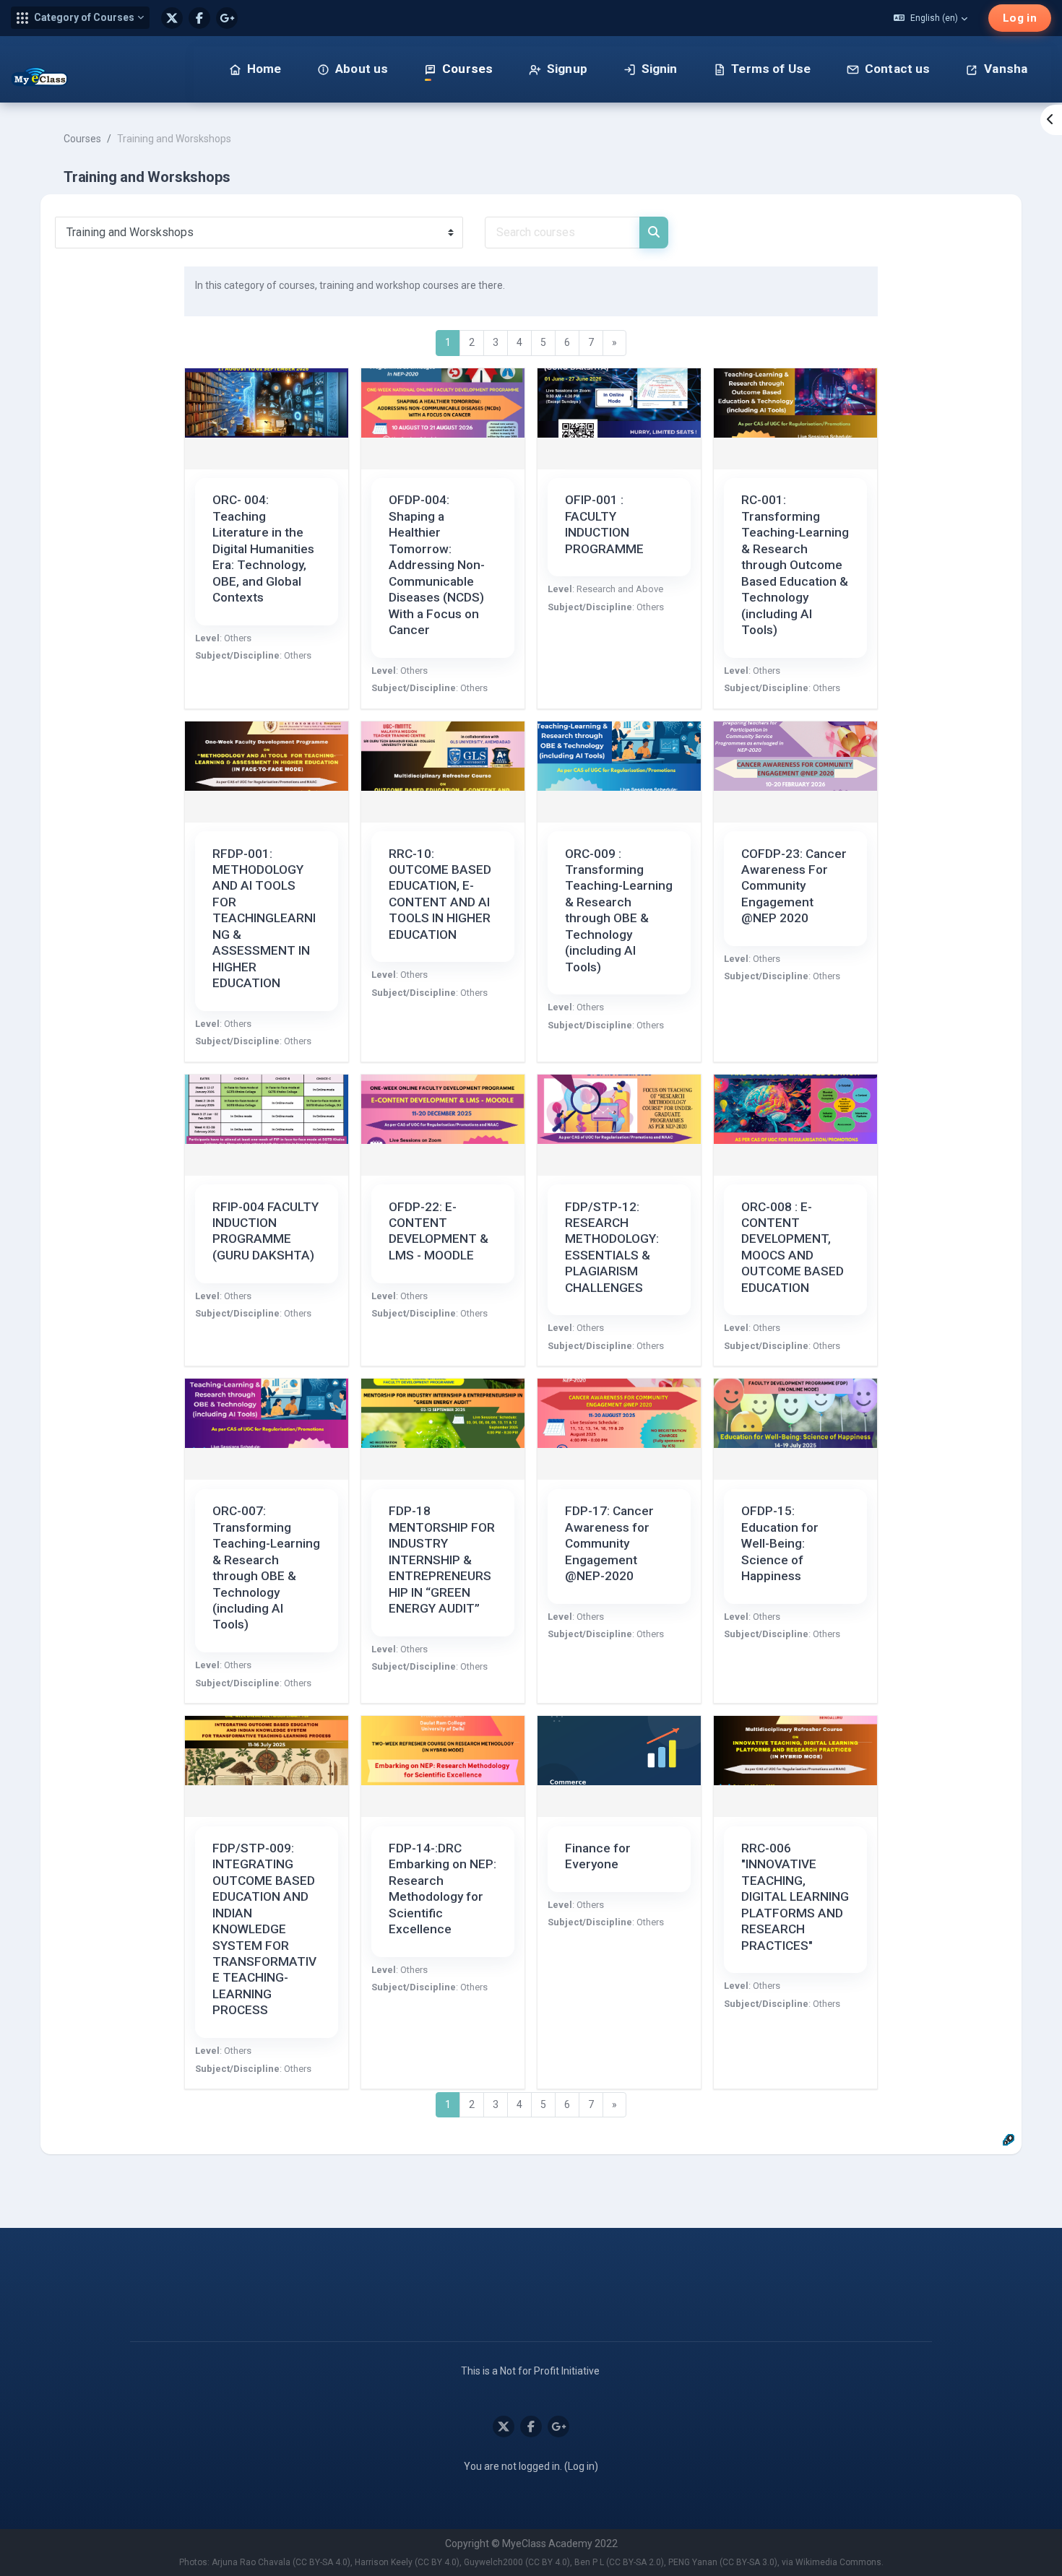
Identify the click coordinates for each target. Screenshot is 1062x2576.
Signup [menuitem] (567, 69)
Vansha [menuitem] (1006, 69)
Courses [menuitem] (467, 69)
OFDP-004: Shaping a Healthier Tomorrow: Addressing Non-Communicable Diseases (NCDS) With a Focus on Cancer (437, 565)
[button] (80, 18)
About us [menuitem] (362, 69)
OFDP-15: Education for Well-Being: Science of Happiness (780, 1543)
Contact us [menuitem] (898, 69)
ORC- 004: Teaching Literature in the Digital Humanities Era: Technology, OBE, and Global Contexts (263, 548)
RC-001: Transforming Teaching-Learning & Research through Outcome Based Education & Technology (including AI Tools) (795, 565)
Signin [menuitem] (660, 69)
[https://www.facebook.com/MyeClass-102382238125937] (199, 18)
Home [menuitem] (264, 69)
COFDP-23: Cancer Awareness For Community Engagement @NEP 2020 (794, 886)
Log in (1020, 18)
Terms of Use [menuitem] (771, 69)
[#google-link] (227, 18)
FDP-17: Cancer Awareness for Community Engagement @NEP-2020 (609, 1543)
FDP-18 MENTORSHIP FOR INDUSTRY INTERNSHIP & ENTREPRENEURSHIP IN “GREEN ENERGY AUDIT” (442, 1560)
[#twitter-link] (172, 18)
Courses (82, 139)
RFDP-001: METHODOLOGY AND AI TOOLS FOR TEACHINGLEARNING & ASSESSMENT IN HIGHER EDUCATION (264, 919)
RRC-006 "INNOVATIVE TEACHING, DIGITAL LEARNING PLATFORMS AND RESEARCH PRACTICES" (795, 1897)
